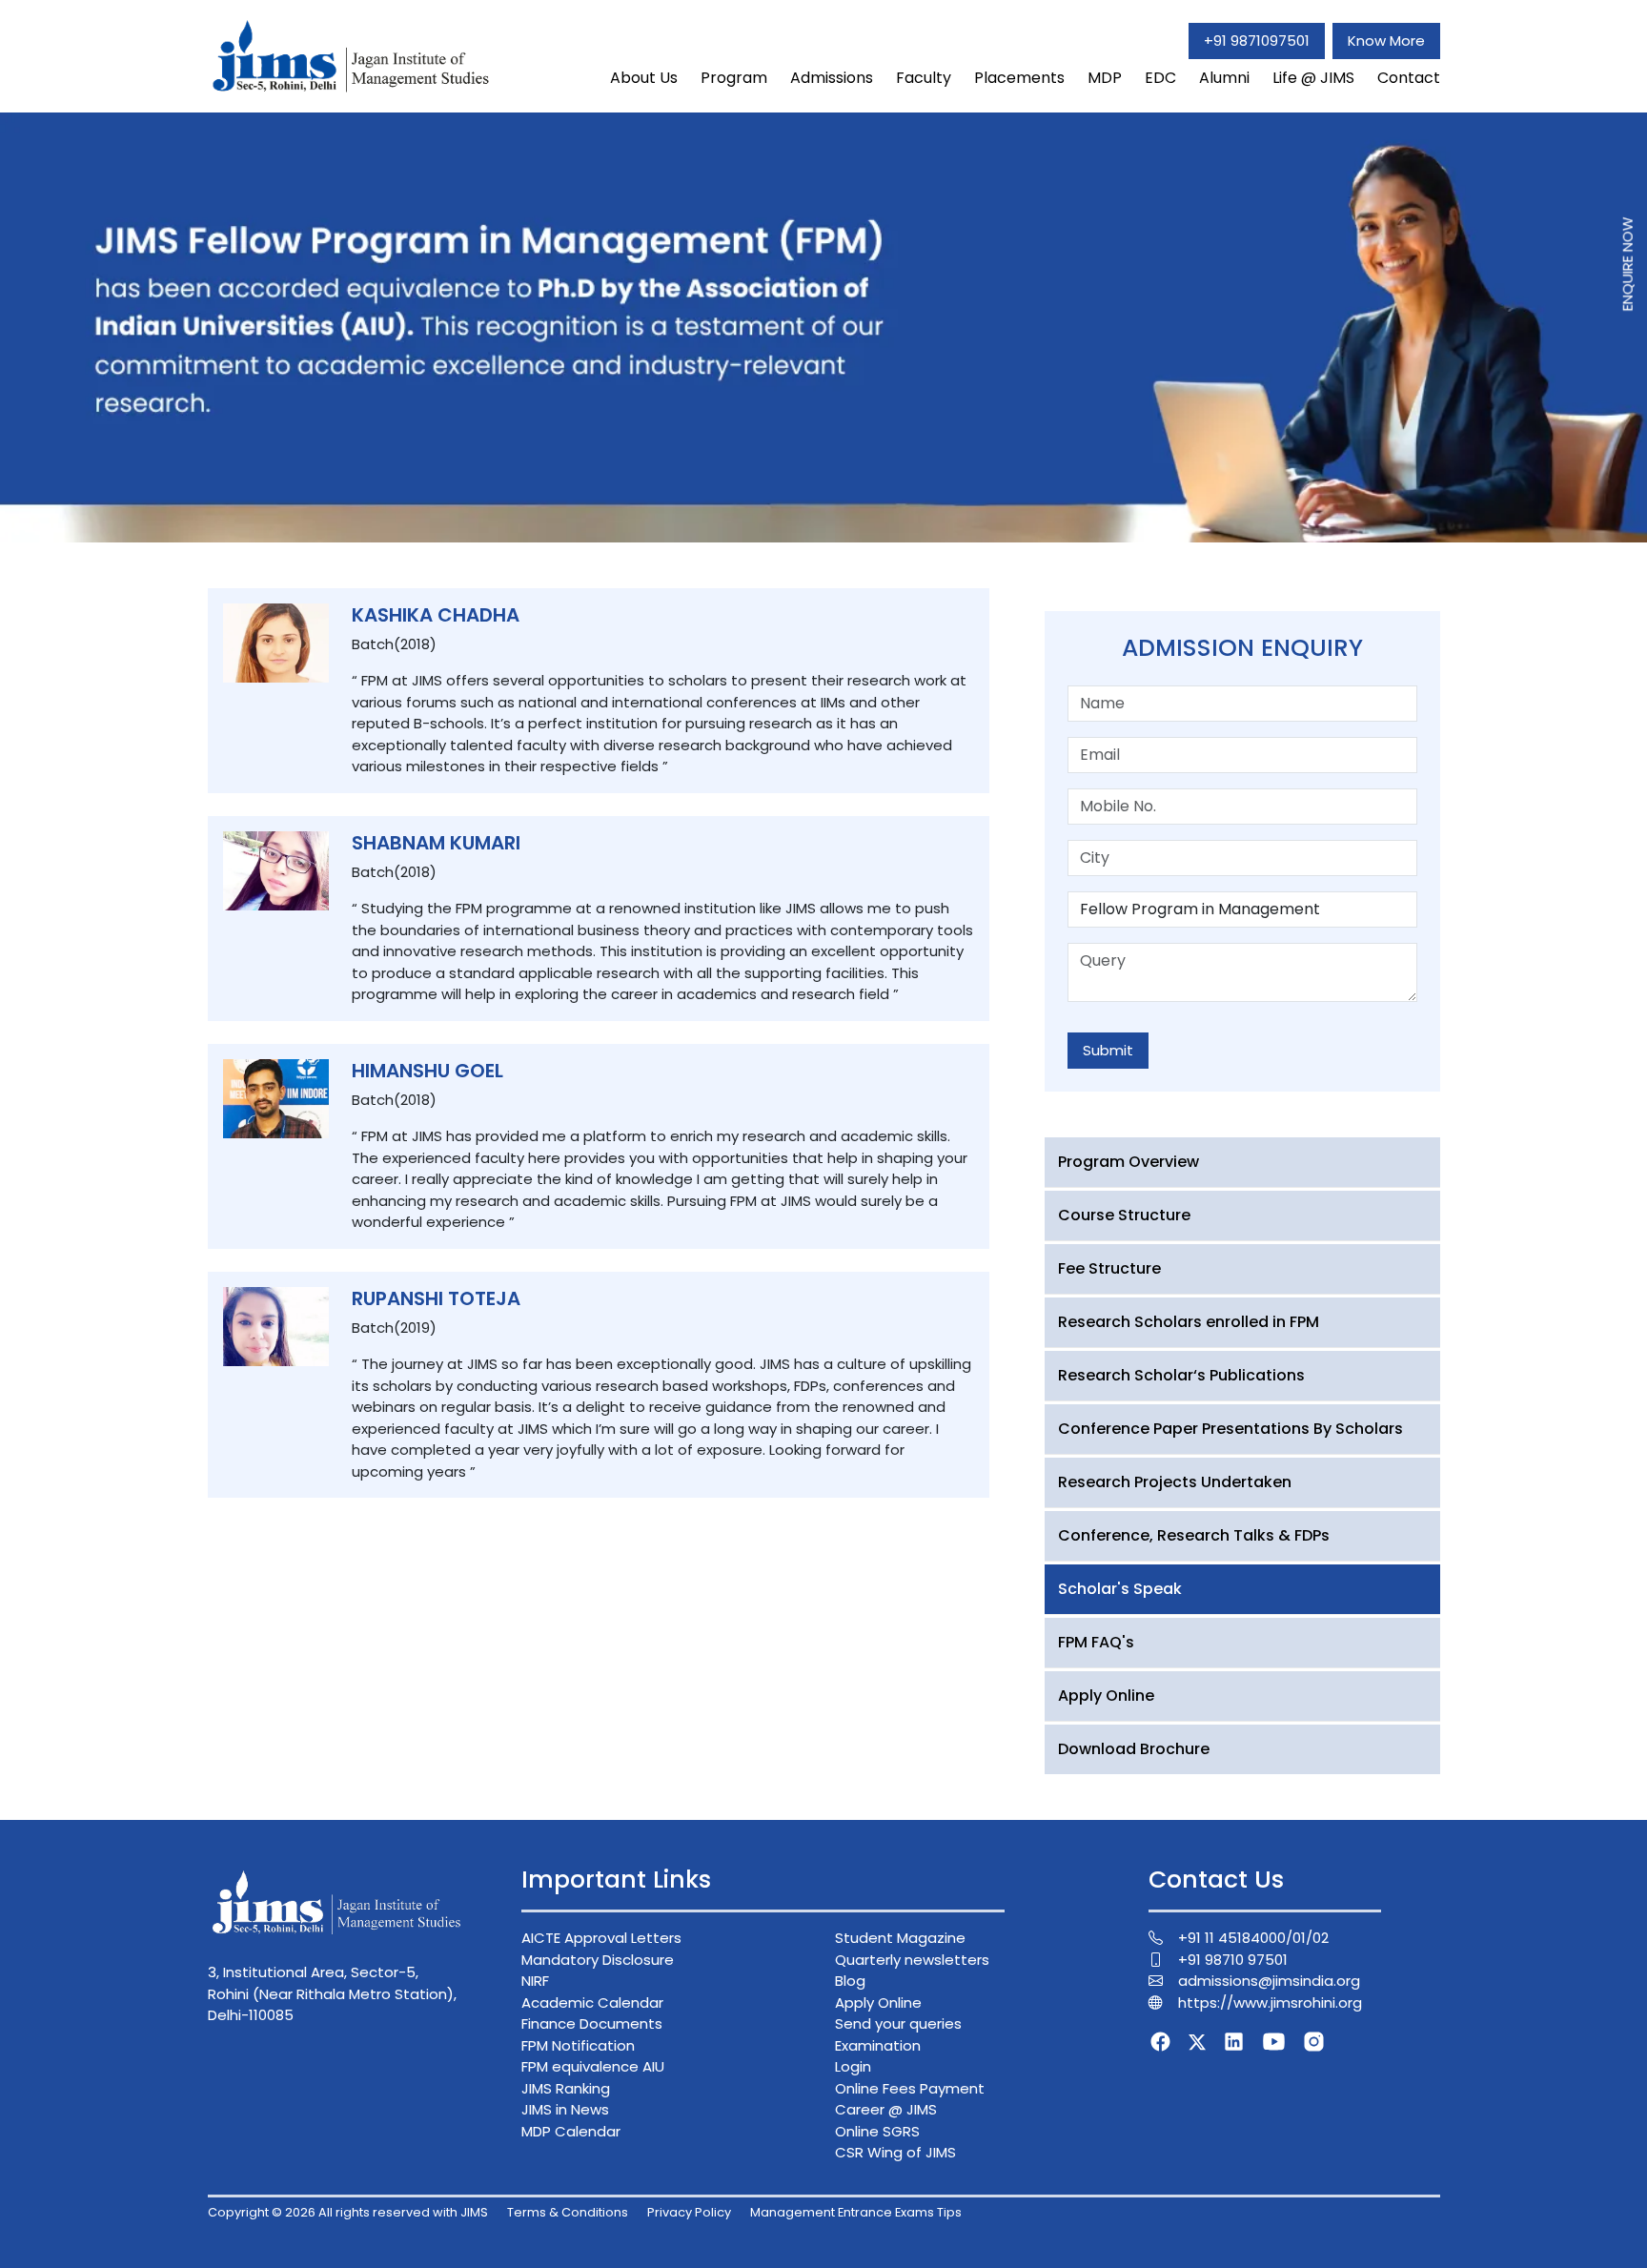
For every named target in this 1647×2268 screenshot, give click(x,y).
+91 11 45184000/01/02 (1253, 1938)
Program (734, 78)
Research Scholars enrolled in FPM (1189, 1322)
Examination (878, 2045)
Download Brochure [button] (1134, 1749)
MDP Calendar (571, 2131)
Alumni (1224, 78)
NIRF (535, 1981)
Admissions (832, 78)
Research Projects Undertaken (1175, 1482)
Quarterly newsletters (912, 1960)
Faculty (924, 78)
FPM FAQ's (1096, 1642)
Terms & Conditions (568, 2212)
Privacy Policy (689, 2212)
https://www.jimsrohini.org (1270, 2002)
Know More (1386, 41)
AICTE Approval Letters (601, 1938)
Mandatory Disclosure (598, 1960)
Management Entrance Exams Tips (856, 2212)
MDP (1105, 78)
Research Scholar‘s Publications (1181, 1375)
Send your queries (898, 2023)
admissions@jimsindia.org (1269, 1981)
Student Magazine (900, 1938)
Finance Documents (592, 2023)
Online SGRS (877, 2131)
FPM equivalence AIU (593, 2066)
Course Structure (1124, 1215)
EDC (1160, 78)
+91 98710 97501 (1233, 1960)
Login (853, 2066)
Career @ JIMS (886, 2109)
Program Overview (1128, 1162)
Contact (1409, 78)
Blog (850, 1981)
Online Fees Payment (910, 2088)
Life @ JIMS (1313, 78)
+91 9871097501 (1257, 41)
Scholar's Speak (1120, 1589)
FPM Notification (578, 2045)
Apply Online (1106, 1696)
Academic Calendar (592, 2002)
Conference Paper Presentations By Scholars (1230, 1429)
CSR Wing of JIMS (895, 2152)
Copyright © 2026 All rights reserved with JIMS (348, 2212)
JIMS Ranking (566, 2088)
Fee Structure (1109, 1268)
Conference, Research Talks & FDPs (1194, 1535)
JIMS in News (565, 2109)
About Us (644, 78)
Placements (1019, 78)
